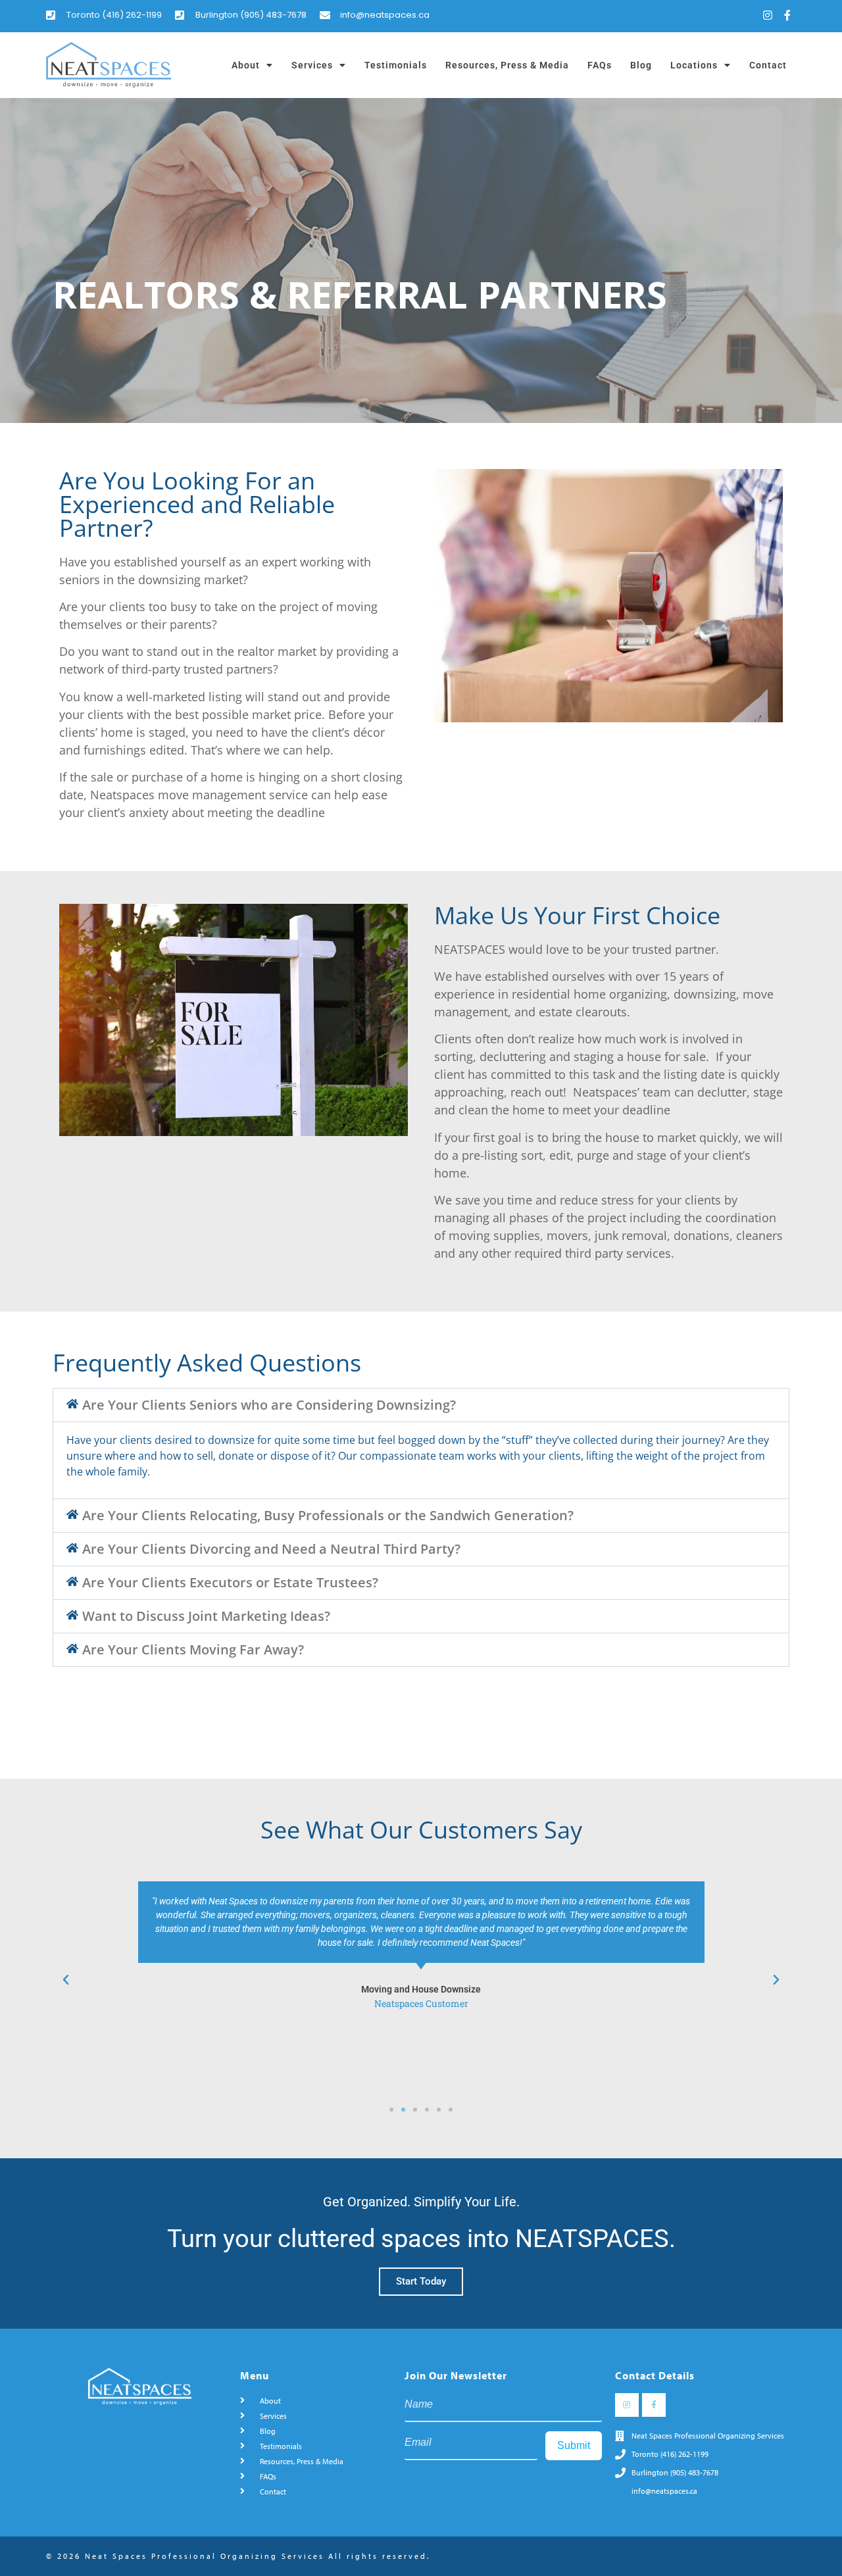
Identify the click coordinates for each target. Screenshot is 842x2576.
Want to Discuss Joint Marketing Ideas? (206, 1616)
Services (312, 65)
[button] (421, 1405)
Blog (641, 65)
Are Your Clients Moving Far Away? (193, 1649)
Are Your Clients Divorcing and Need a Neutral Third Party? (271, 1549)
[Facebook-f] (787, 15)
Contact (768, 65)
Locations (694, 65)
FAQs (600, 65)
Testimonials (396, 65)
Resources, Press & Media (507, 65)
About (246, 65)
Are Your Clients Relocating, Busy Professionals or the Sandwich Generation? (328, 1515)
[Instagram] (768, 15)
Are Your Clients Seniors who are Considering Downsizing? (269, 1405)
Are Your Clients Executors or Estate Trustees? (230, 1582)
